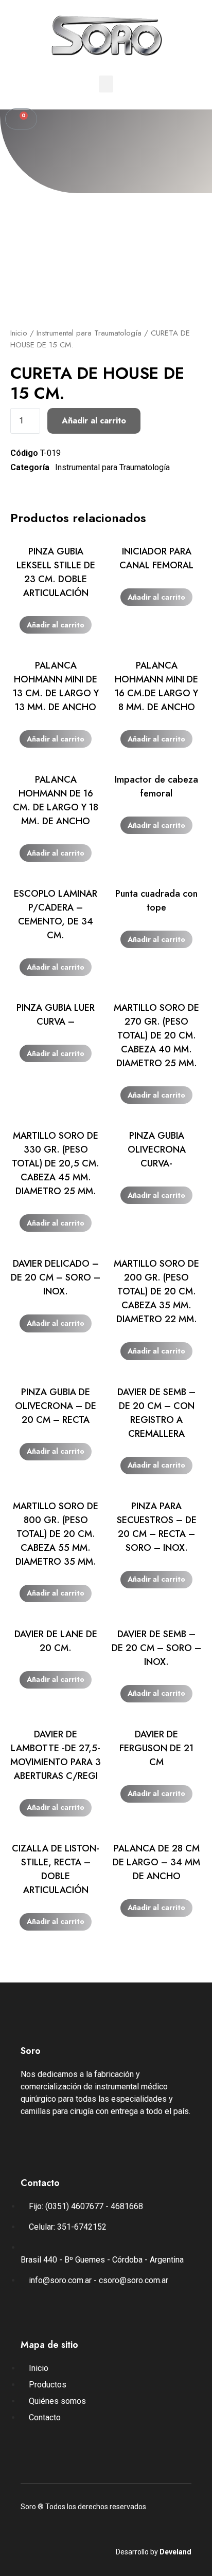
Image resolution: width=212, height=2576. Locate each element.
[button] (106, 84)
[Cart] (21, 119)
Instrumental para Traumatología (89, 333)
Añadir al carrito (94, 421)
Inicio (19, 333)
